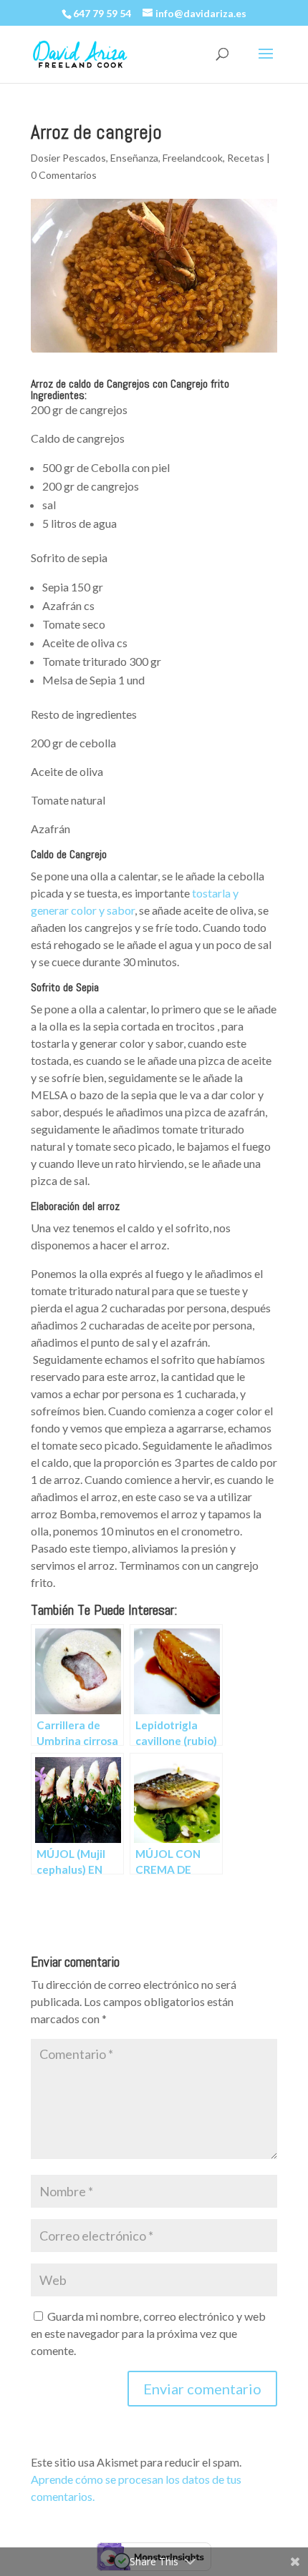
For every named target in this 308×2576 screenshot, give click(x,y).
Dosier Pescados (68, 158)
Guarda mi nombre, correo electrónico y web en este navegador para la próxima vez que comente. (148, 2333)
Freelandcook (193, 158)
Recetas (246, 158)
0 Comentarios (64, 175)
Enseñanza (134, 158)
